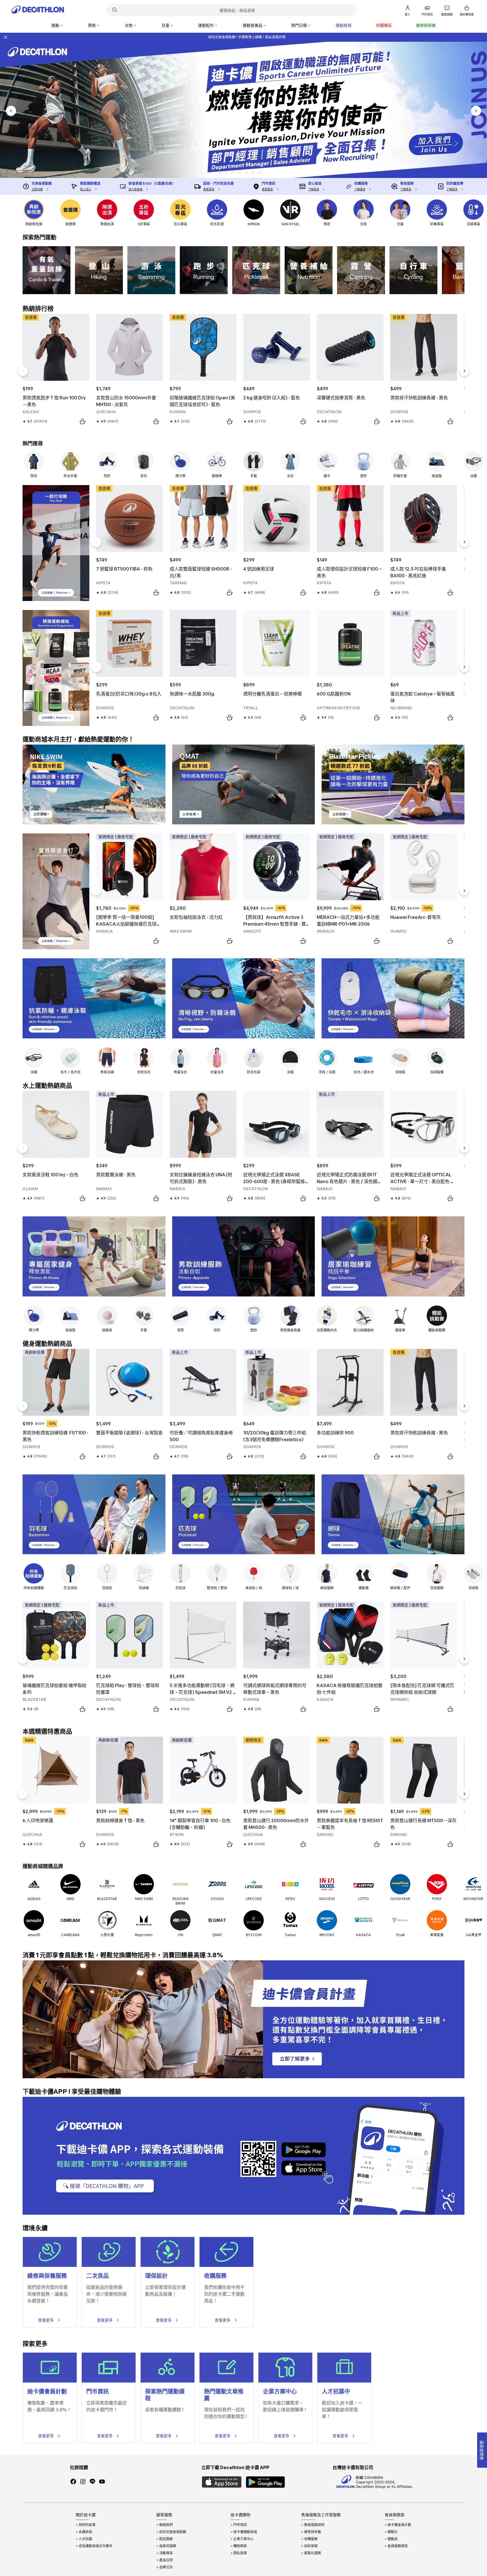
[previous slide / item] (11, 111)
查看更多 (46, 2320)
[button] (219, 172)
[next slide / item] (476, 111)
